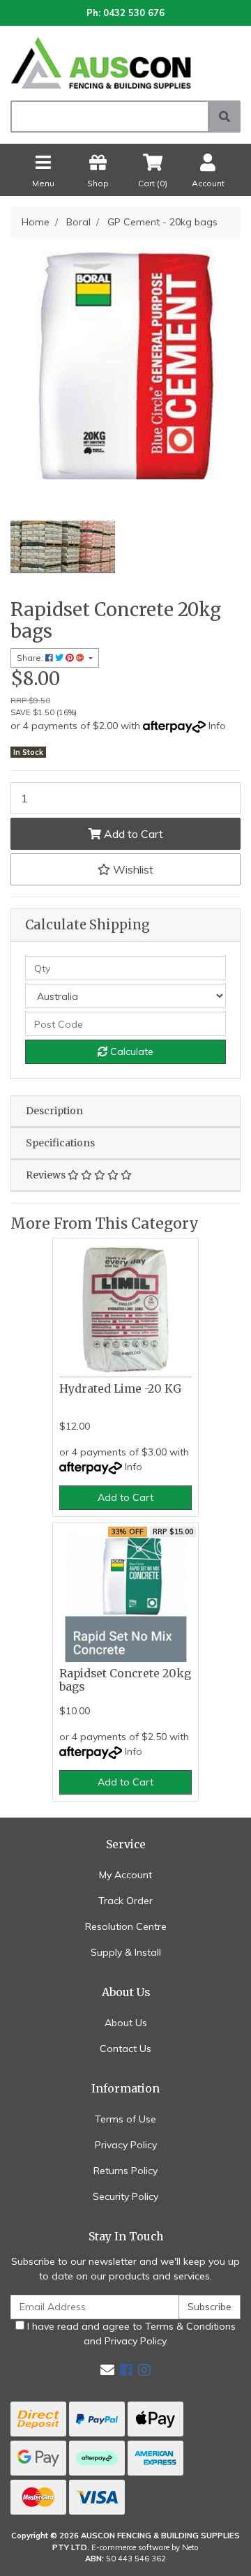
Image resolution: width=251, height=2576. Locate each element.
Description (54, 1111)
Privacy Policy (126, 2145)
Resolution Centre (126, 1926)
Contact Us (125, 2049)
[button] (125, 869)
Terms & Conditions (190, 2326)
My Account (125, 1875)
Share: (31, 658)
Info (217, 726)
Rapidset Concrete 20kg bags (125, 1680)
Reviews (47, 1175)
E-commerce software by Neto (145, 2547)
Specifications (60, 1143)
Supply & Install (126, 1952)
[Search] (225, 117)
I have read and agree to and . (130, 2334)
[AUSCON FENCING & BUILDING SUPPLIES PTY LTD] (125, 62)
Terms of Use (125, 2119)
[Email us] (107, 2370)
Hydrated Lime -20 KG (120, 1389)
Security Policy (125, 2196)
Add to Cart (132, 834)
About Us (126, 2023)
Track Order (125, 1901)
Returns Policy (125, 2171)
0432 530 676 (134, 13)
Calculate (130, 1051)
